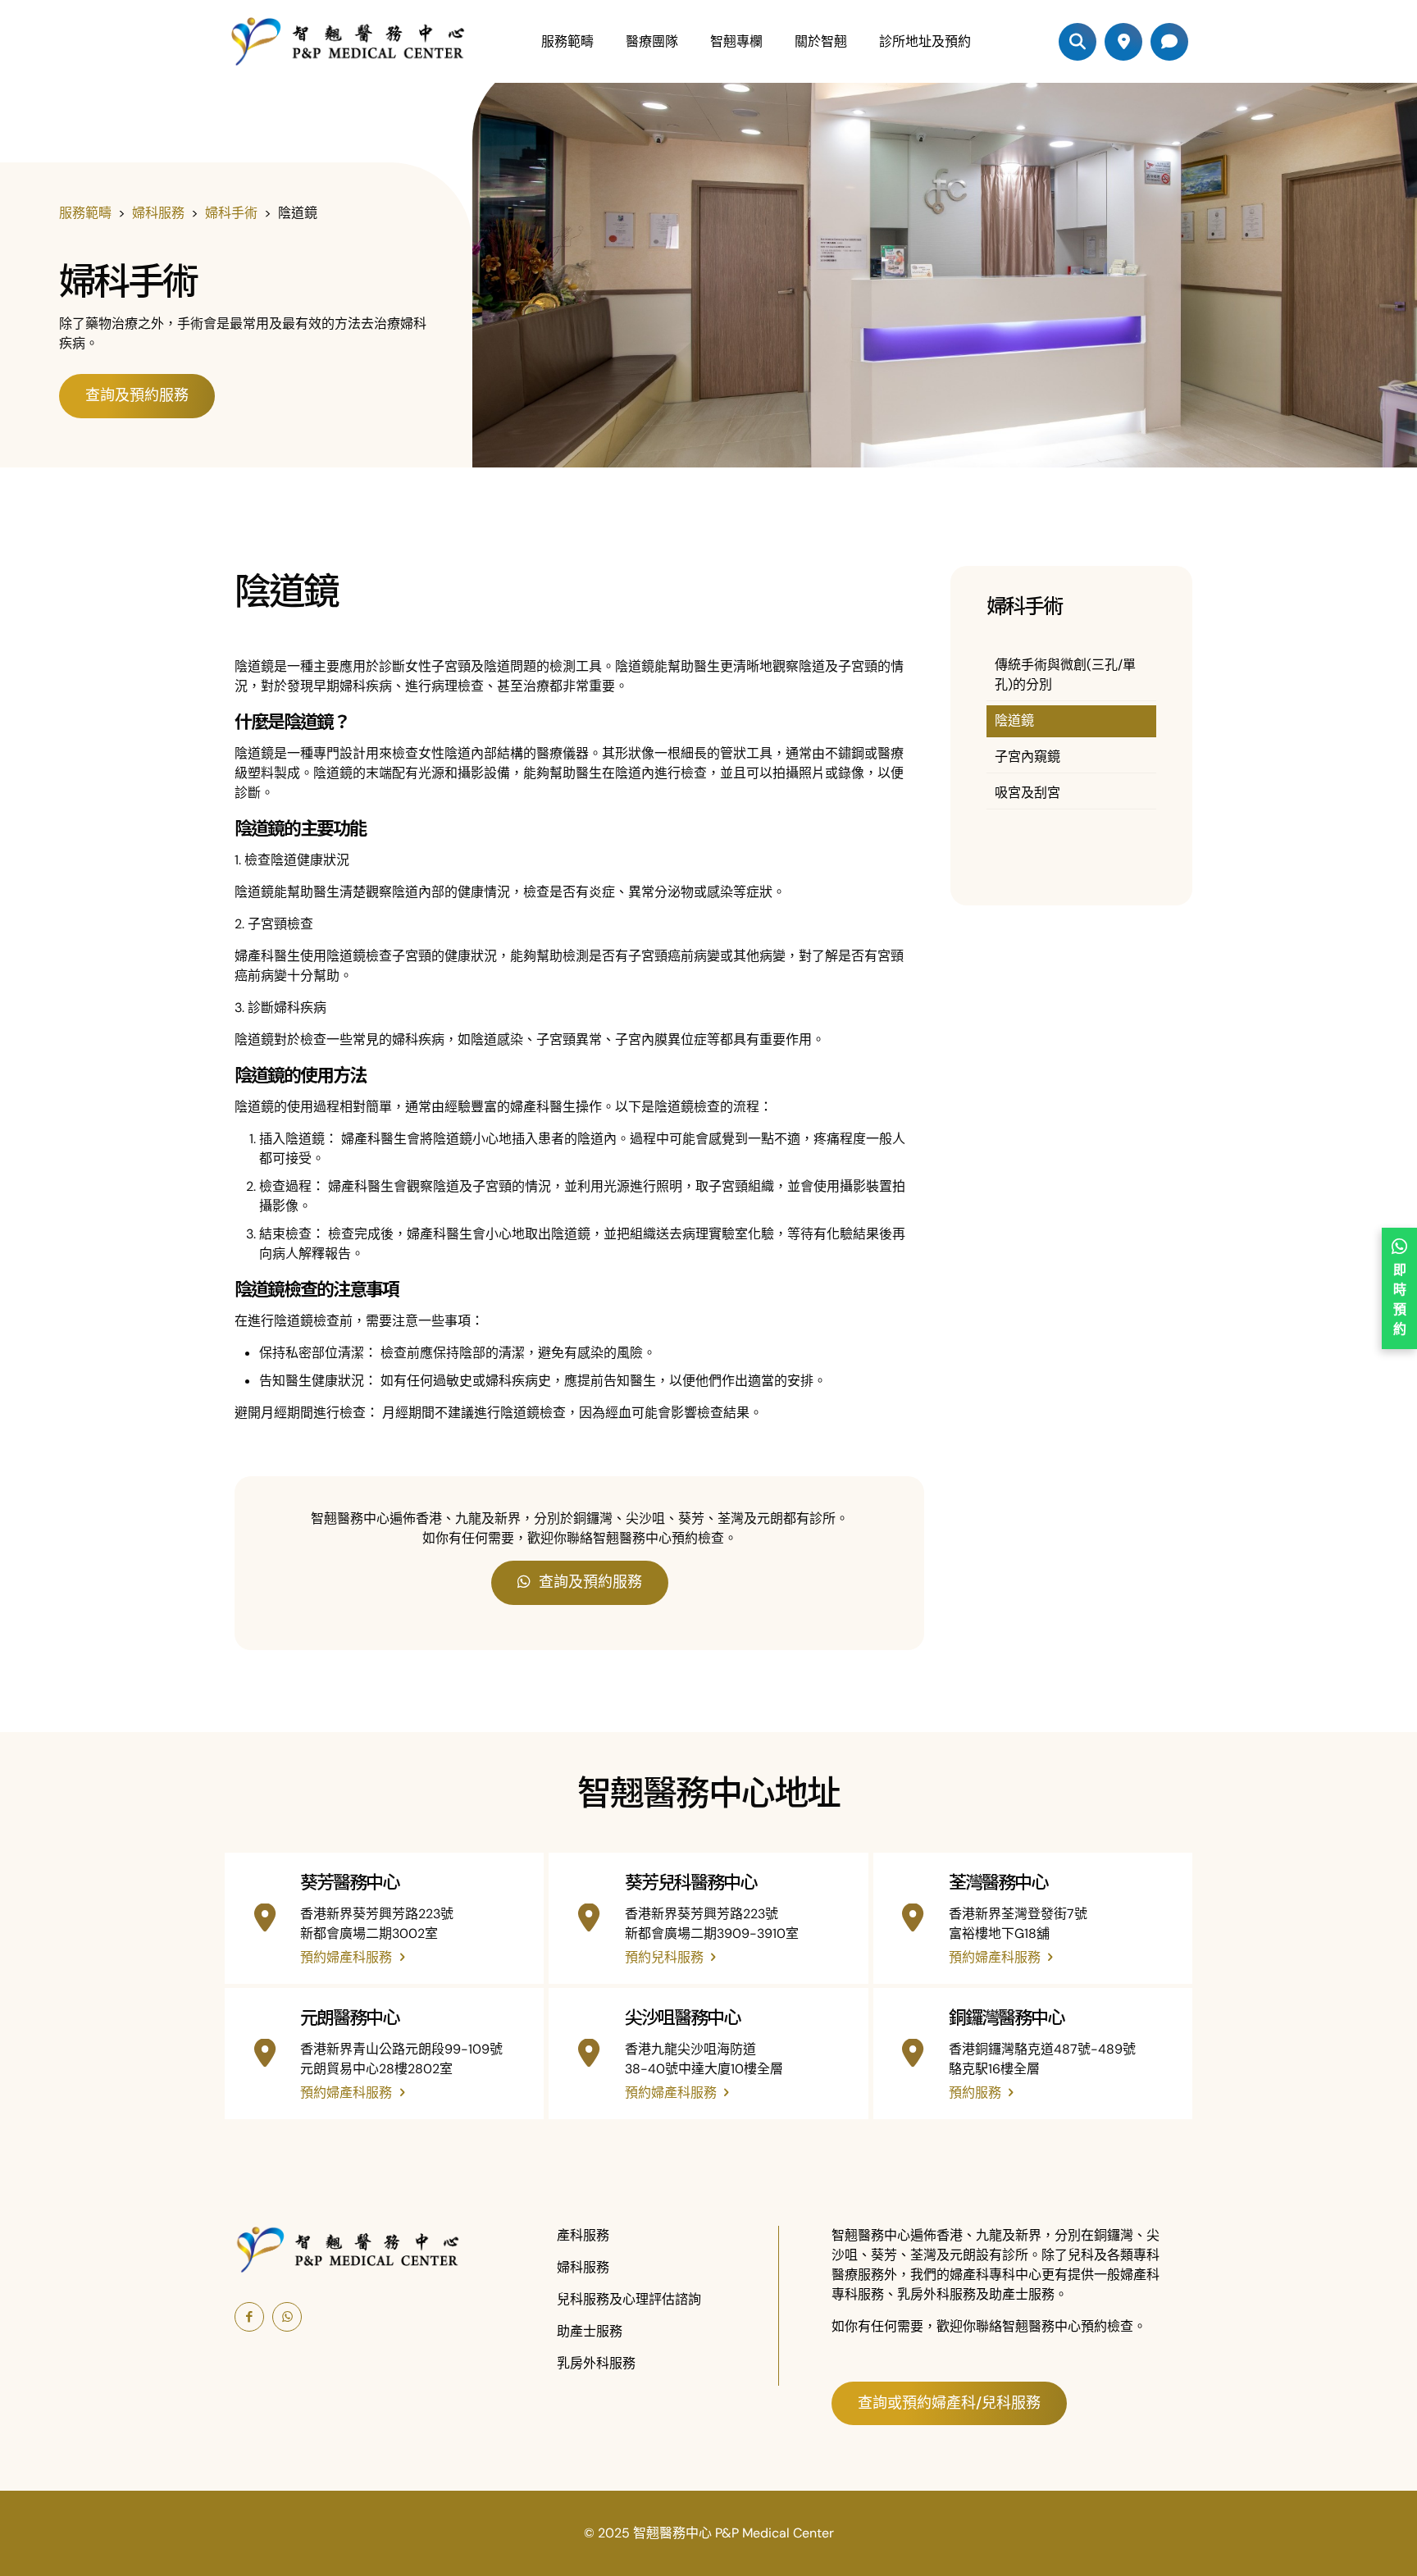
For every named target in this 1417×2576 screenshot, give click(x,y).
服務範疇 (85, 213)
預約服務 (977, 2093)
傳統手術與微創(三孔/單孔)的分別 (1065, 675)
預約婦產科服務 (348, 1957)
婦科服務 (158, 213)
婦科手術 (231, 213)
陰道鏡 (1014, 720)
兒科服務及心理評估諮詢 (629, 2299)
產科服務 (583, 2235)
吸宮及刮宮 (1027, 793)
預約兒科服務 (666, 1957)
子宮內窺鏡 (1027, 757)
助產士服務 (590, 2331)
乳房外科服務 (596, 2363)
